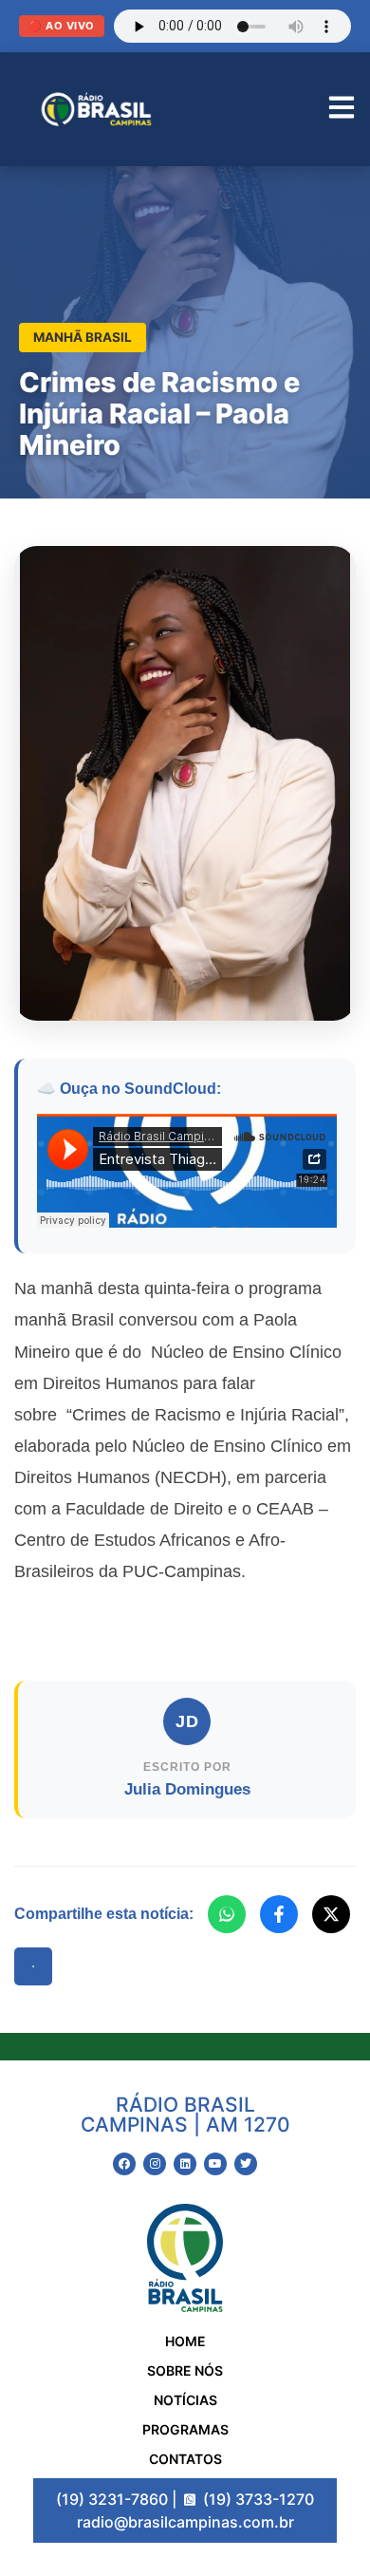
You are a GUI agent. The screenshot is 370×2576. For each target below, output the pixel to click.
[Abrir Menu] (342, 110)
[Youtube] (215, 2164)
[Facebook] (279, 1914)
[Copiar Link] (33, 1966)
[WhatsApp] (227, 1914)
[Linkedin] (185, 2164)
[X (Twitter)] (331, 1914)
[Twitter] (246, 2164)
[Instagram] (155, 2164)
